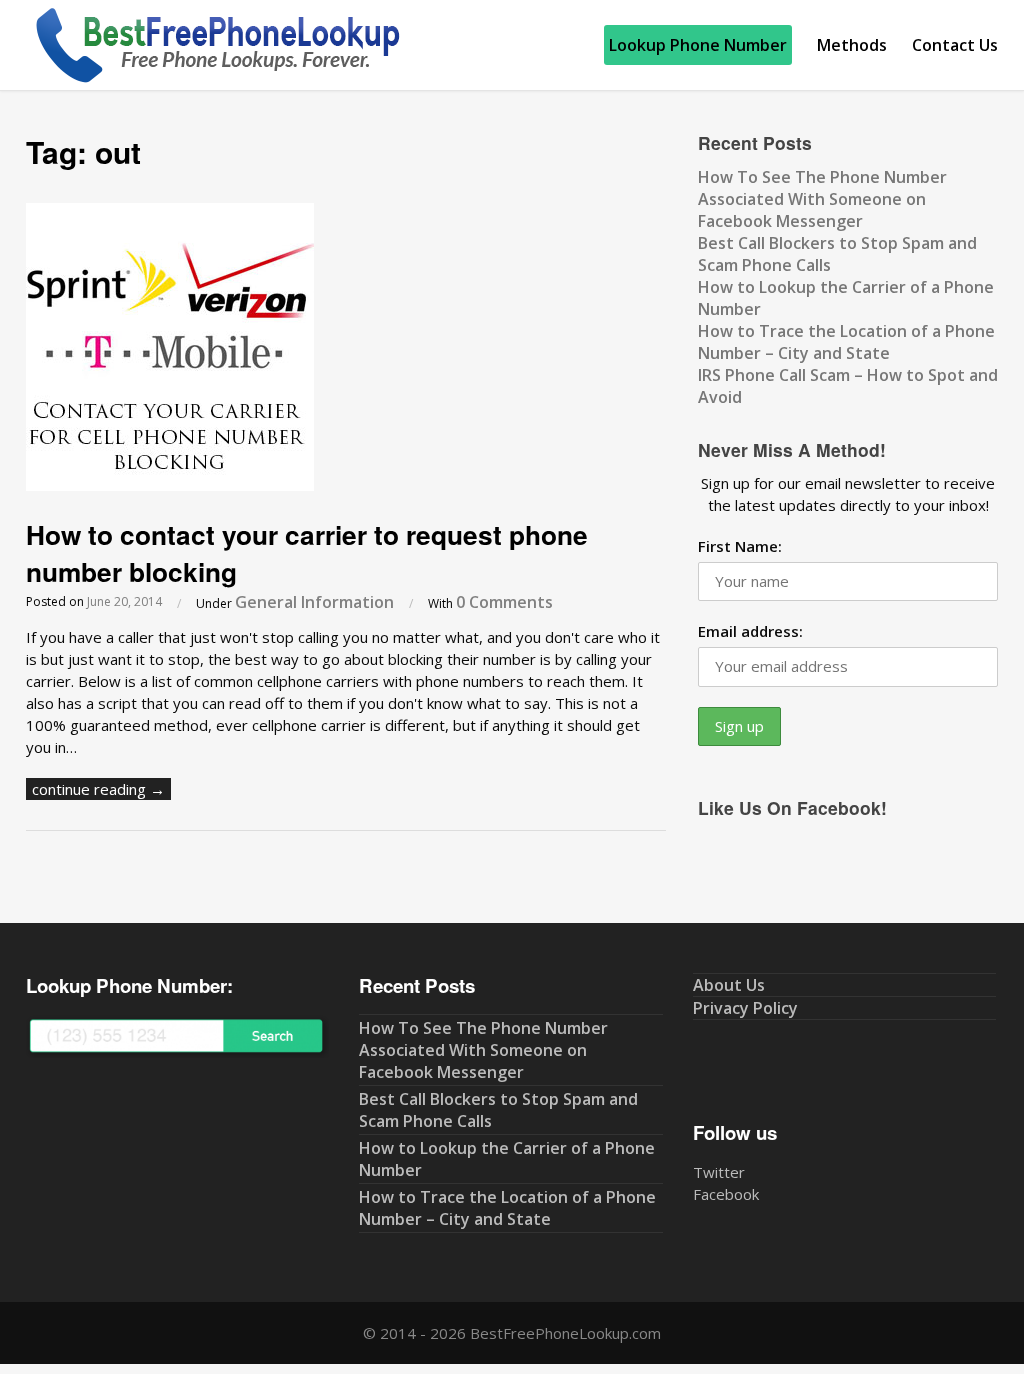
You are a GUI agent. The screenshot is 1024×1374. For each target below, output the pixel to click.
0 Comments (504, 602)
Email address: (750, 631)
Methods (852, 45)
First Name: (740, 546)
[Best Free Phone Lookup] (216, 79)
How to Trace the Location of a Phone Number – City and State (846, 342)
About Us (729, 985)
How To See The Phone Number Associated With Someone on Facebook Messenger (822, 199)
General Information (314, 602)
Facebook (726, 1194)
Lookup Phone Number (698, 45)
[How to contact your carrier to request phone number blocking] (170, 485)
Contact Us (955, 45)
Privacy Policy (745, 1008)
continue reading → (98, 789)
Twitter (719, 1172)
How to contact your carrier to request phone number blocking (307, 552)
